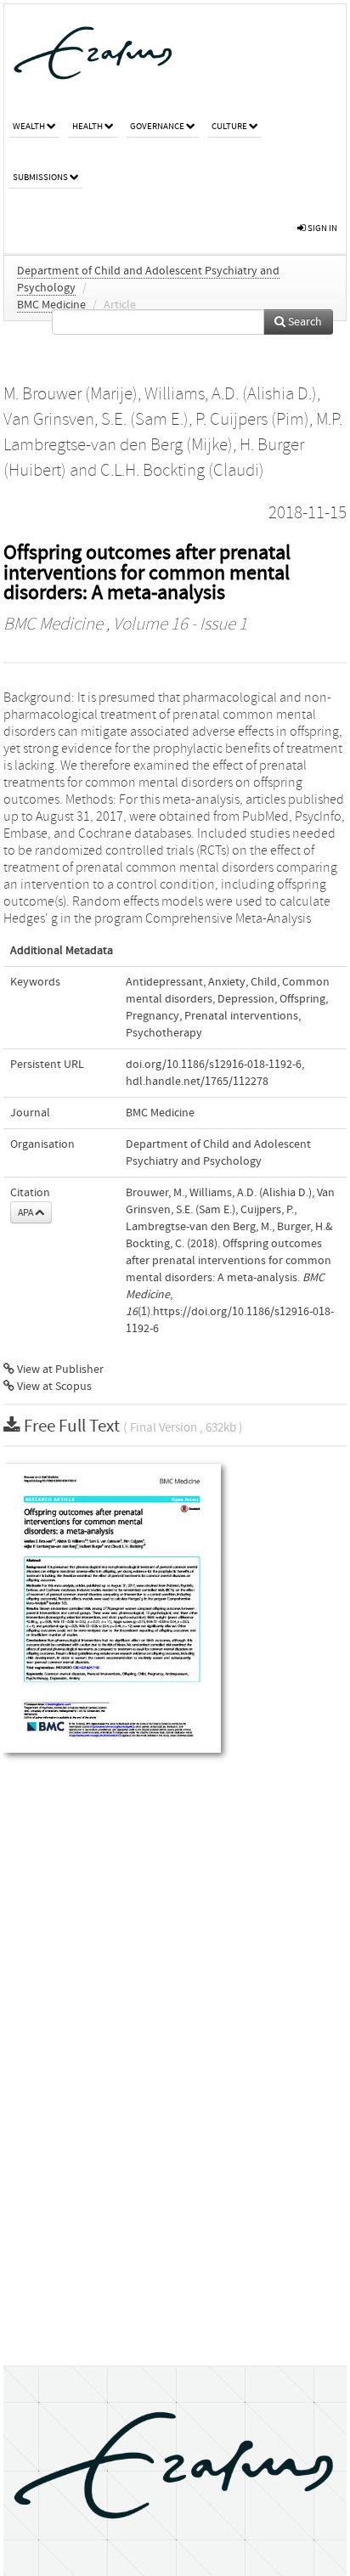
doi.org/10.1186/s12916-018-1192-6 (214, 1065)
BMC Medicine (51, 305)
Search (304, 322)
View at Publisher (59, 1370)
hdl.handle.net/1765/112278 (197, 1082)
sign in (322, 228)
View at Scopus (53, 1387)
